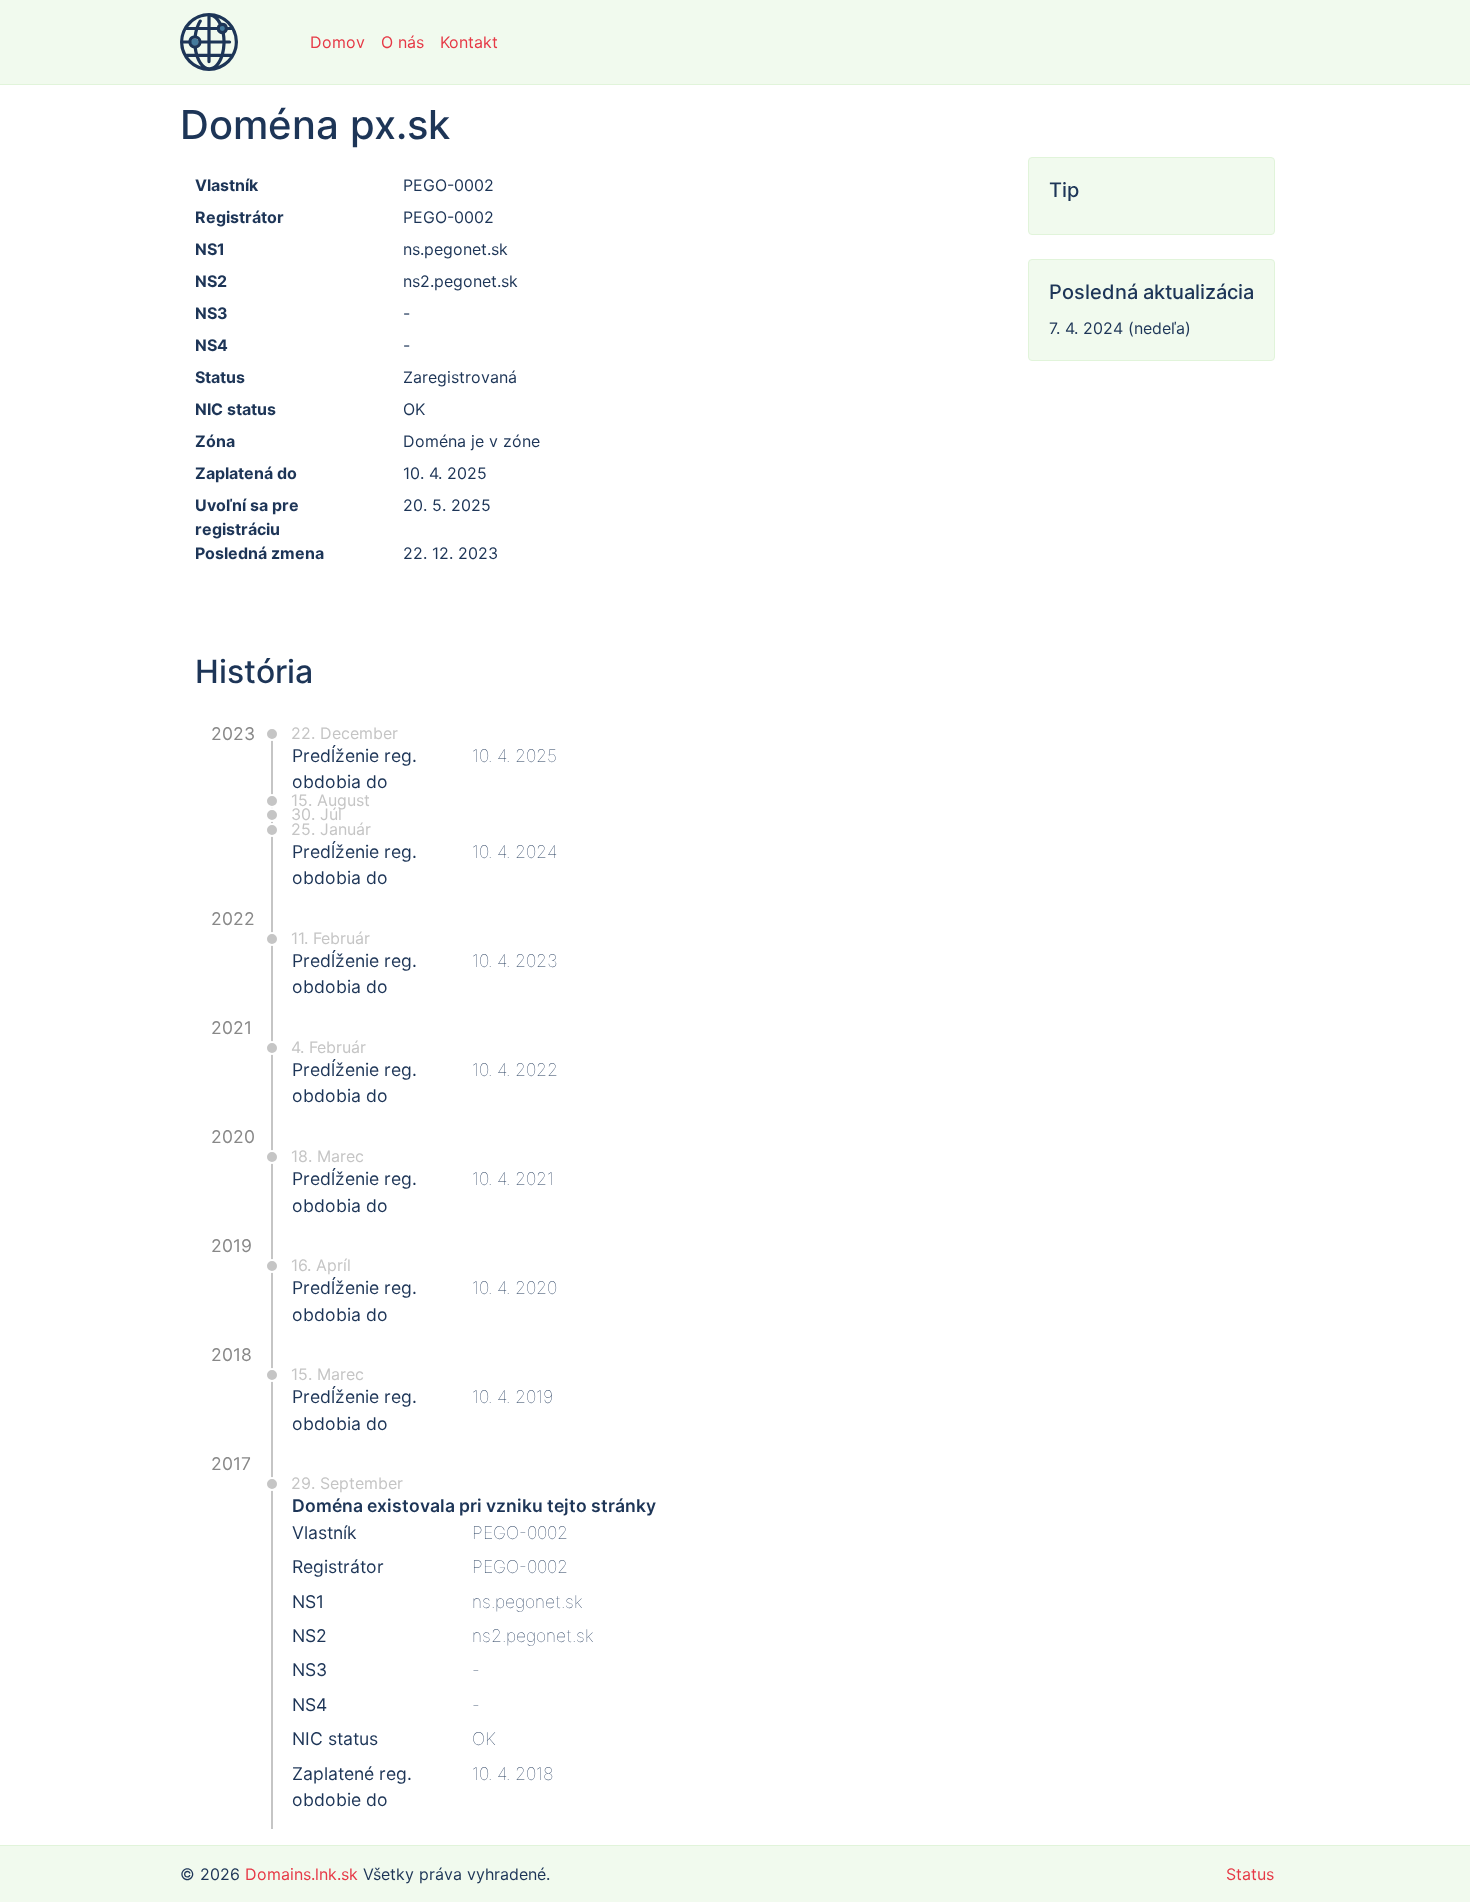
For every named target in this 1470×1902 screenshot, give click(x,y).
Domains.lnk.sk (301, 1874)
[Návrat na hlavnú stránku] (209, 42)
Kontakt (469, 42)
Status (1250, 1874)
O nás (402, 42)
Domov (337, 42)
